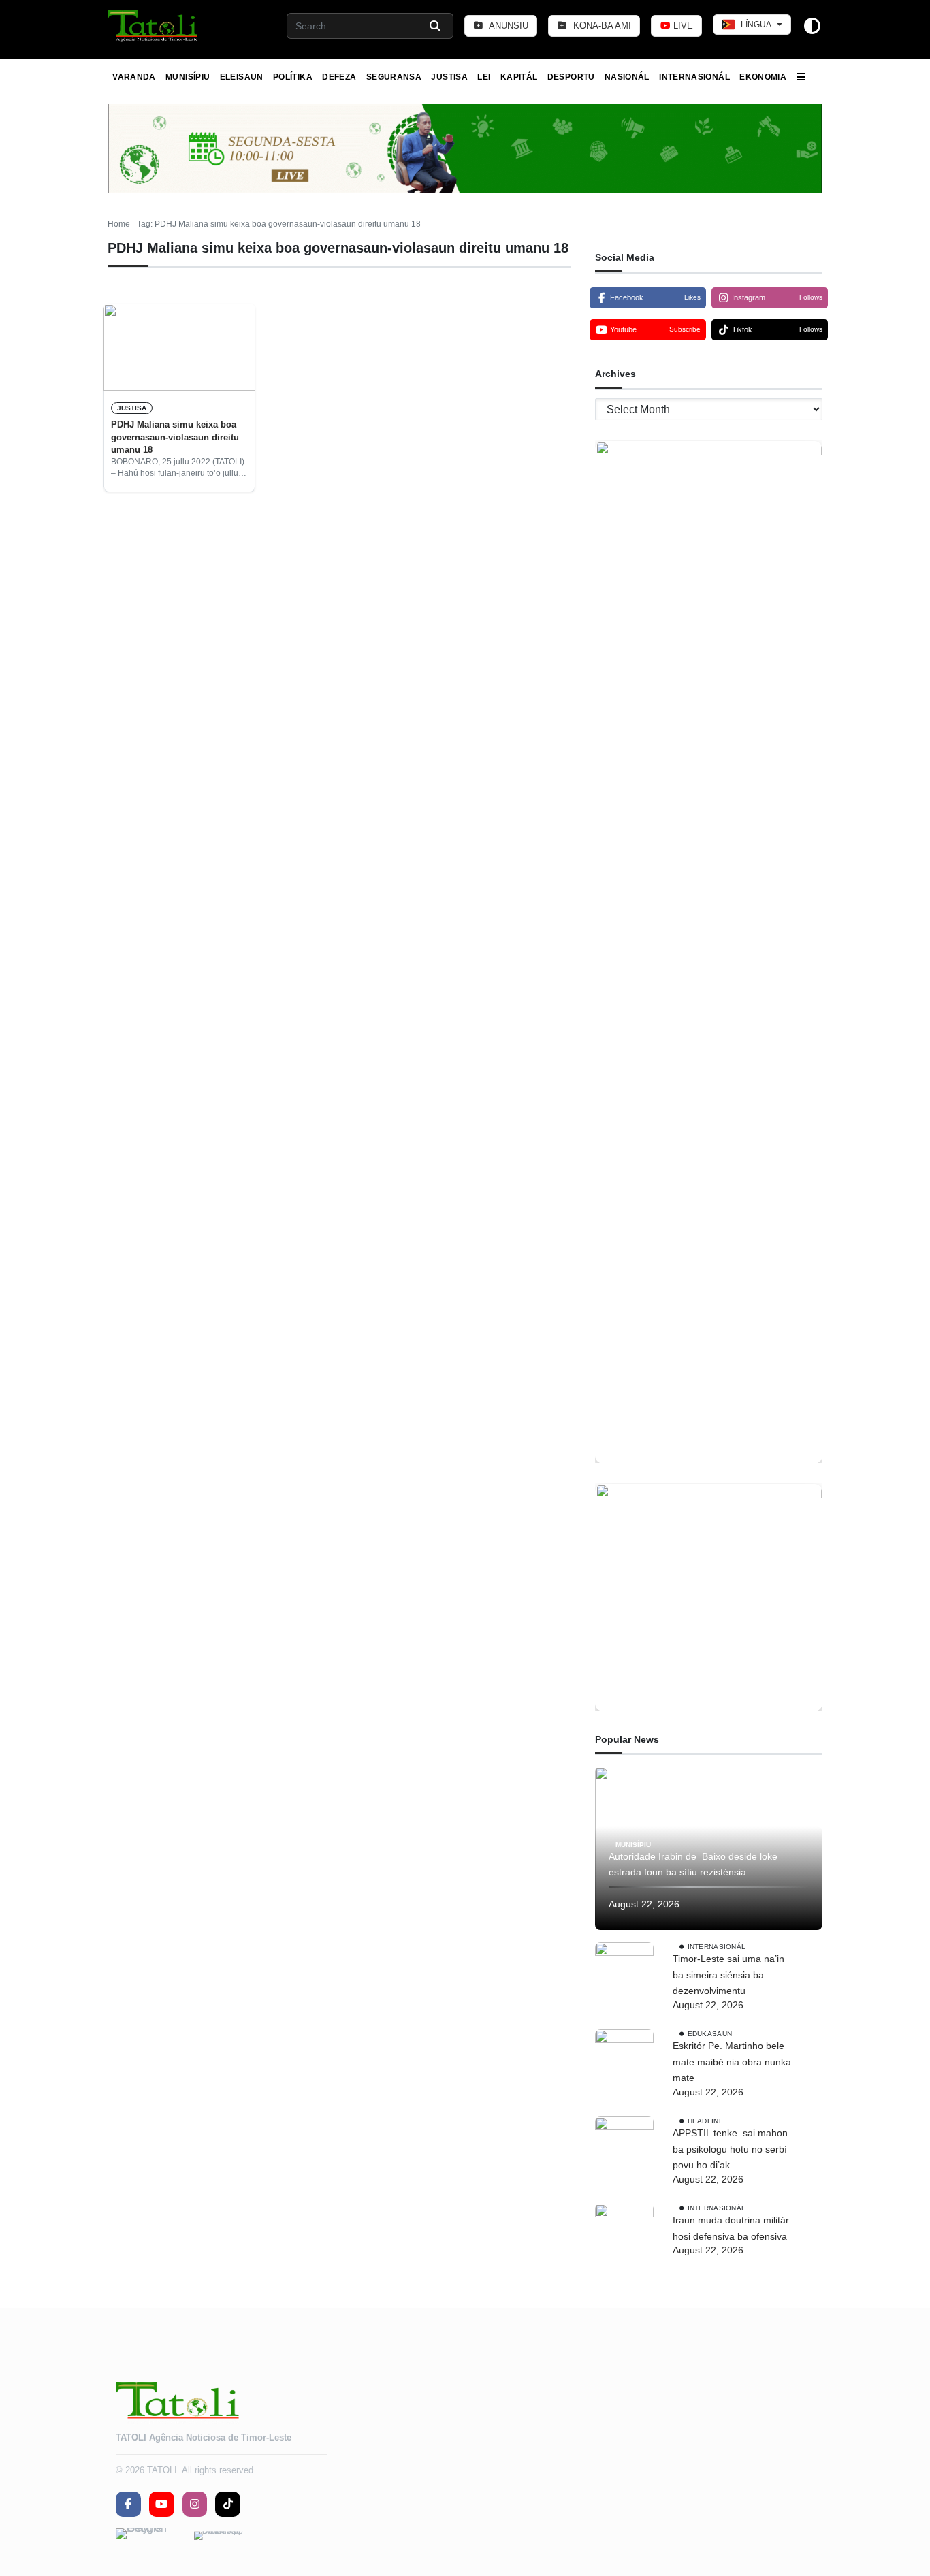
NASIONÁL (627, 77)
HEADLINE (706, 2121)
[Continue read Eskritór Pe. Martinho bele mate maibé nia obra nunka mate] (624, 2059)
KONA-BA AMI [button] (601, 26)
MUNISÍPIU (188, 77)
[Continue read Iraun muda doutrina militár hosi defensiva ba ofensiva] (624, 2233)
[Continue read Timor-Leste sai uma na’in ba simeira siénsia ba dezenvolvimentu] (624, 1971)
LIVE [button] (682, 26)
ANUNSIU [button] (508, 26)
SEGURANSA (394, 77)
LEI (484, 77)
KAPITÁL (519, 77)
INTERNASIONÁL (694, 77)
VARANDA (134, 77)
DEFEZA (339, 77)
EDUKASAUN (710, 2034)
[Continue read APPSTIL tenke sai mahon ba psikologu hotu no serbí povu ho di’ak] (624, 2146)
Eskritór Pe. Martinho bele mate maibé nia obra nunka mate (732, 2062)
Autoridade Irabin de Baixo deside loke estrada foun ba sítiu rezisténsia (693, 1865)
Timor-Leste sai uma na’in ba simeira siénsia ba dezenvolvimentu (728, 1975)
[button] (154, 26)
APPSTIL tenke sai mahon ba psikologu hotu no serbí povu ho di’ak (730, 2149)
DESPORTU (571, 77)
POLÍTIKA (293, 77)
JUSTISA (449, 77)
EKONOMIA (763, 77)
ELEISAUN (242, 77)
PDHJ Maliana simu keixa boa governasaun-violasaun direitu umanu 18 (175, 437)
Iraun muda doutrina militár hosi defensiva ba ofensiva (731, 2228)
